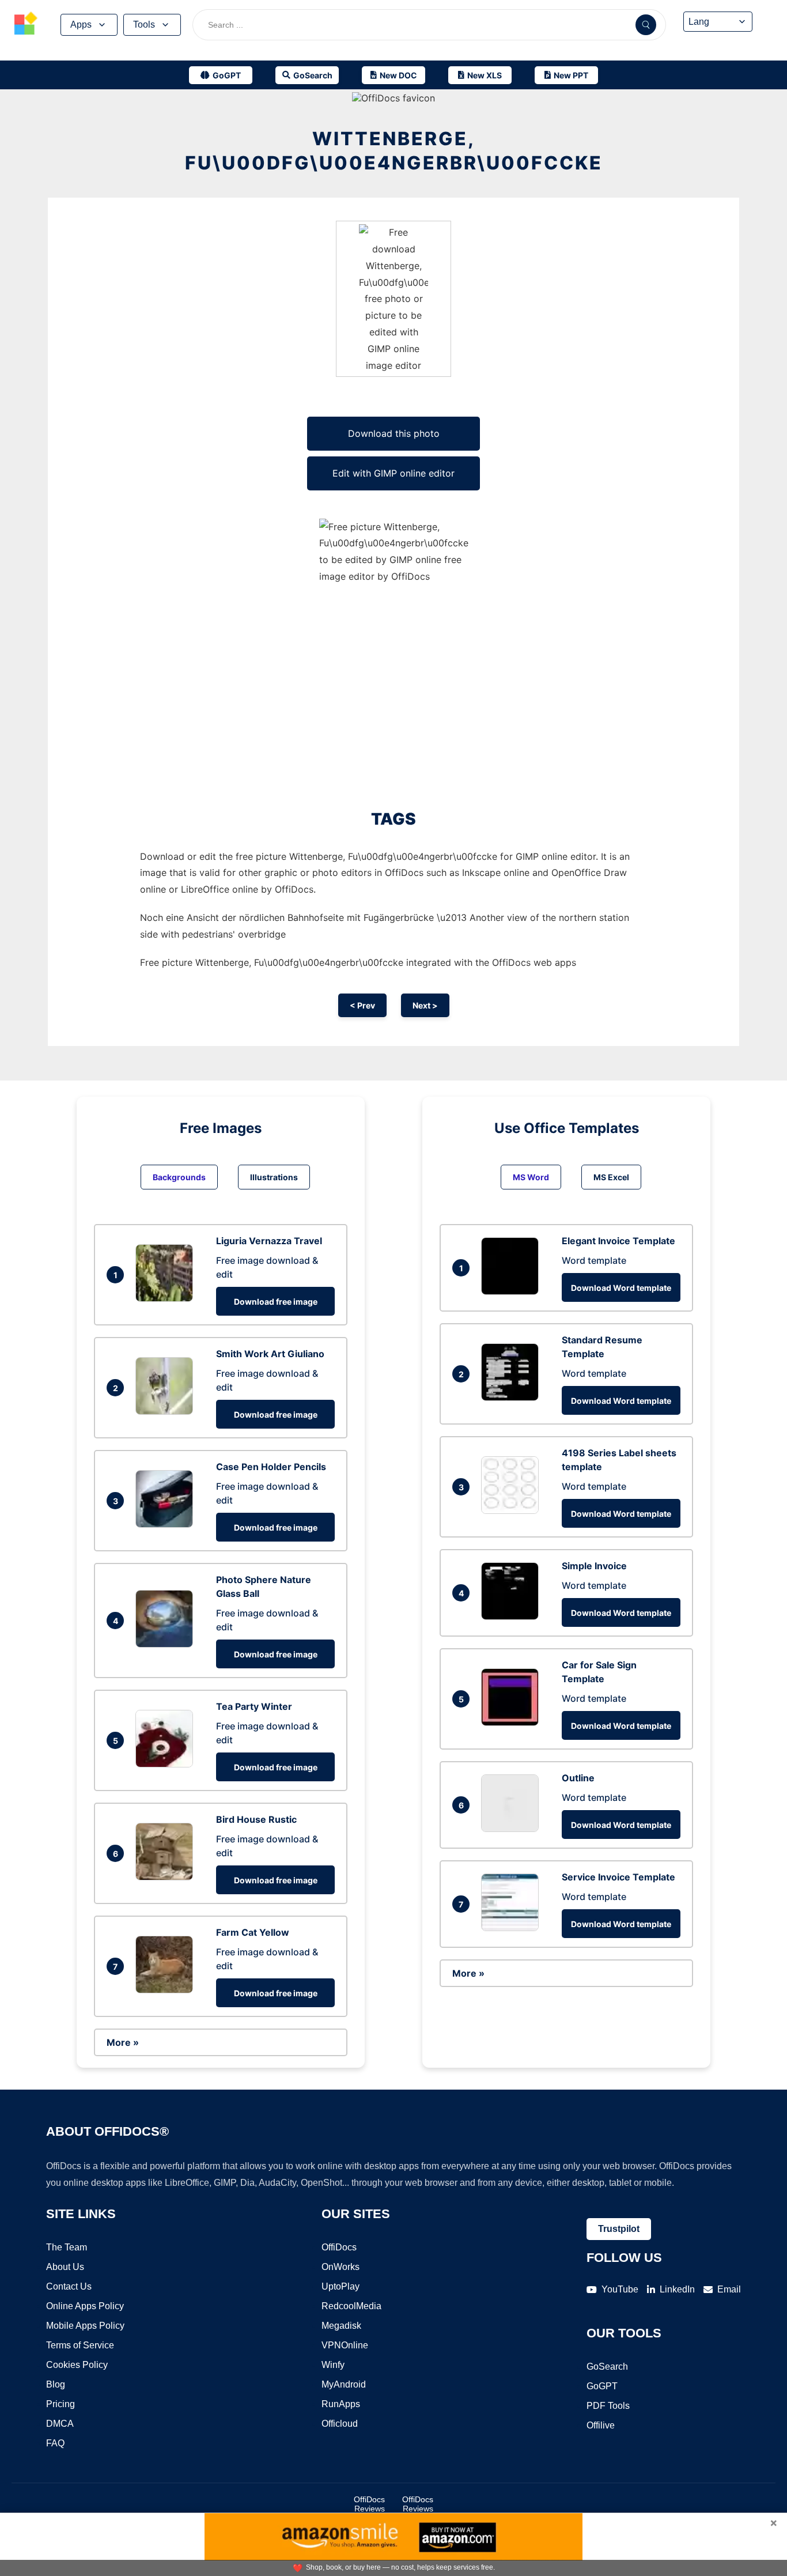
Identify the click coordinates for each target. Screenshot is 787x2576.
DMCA (60, 2424)
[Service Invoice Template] (513, 1928)
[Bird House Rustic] (167, 1877)
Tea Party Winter (254, 1706)
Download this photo (394, 433)
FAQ (55, 2443)
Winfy (333, 2365)
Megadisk (341, 2326)
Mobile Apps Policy (85, 2326)
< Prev (362, 1005)
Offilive (601, 2425)
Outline (578, 1778)
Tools (144, 24)
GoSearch (607, 2367)
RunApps (341, 2404)
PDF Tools (608, 2406)
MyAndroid (344, 2384)
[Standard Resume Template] (513, 1397)
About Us (65, 2267)
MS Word (531, 1177)
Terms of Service (80, 2345)
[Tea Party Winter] (167, 1764)
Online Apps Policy (85, 2306)
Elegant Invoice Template (618, 1241)
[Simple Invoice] (513, 1616)
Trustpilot (619, 2229)
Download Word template (621, 1288)
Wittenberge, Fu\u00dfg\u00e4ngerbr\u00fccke (394, 151)
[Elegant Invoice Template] (513, 1291)
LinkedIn (677, 2289)
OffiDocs (339, 2247)
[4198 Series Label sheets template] (513, 1510)
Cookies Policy (77, 2365)
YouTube (620, 2289)
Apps (81, 24)
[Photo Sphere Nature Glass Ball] (167, 1644)
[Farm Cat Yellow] (167, 1990)
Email (729, 2289)
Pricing (60, 2404)
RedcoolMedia (351, 2306)
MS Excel (611, 1177)
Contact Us (69, 2286)
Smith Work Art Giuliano (270, 1354)
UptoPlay (340, 2286)
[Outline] (513, 1829)
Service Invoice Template (618, 1877)
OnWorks (340, 2267)
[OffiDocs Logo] (26, 25)
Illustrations (274, 1177)
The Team (67, 2247)
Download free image (276, 1302)
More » (123, 2042)
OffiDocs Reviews (369, 2504)
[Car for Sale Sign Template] (513, 1723)
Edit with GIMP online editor (393, 473)
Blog (56, 2384)
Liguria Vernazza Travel (269, 1241)
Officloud (340, 2424)
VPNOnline (345, 2345)
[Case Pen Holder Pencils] (167, 1524)
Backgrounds (179, 1177)
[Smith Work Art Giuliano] (167, 1411)
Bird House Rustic (256, 1819)
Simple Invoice (594, 1566)
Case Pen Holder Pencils (271, 1467)
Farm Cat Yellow (253, 1932)
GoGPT (602, 2386)
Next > (425, 1005)
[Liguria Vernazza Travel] (167, 1298)
